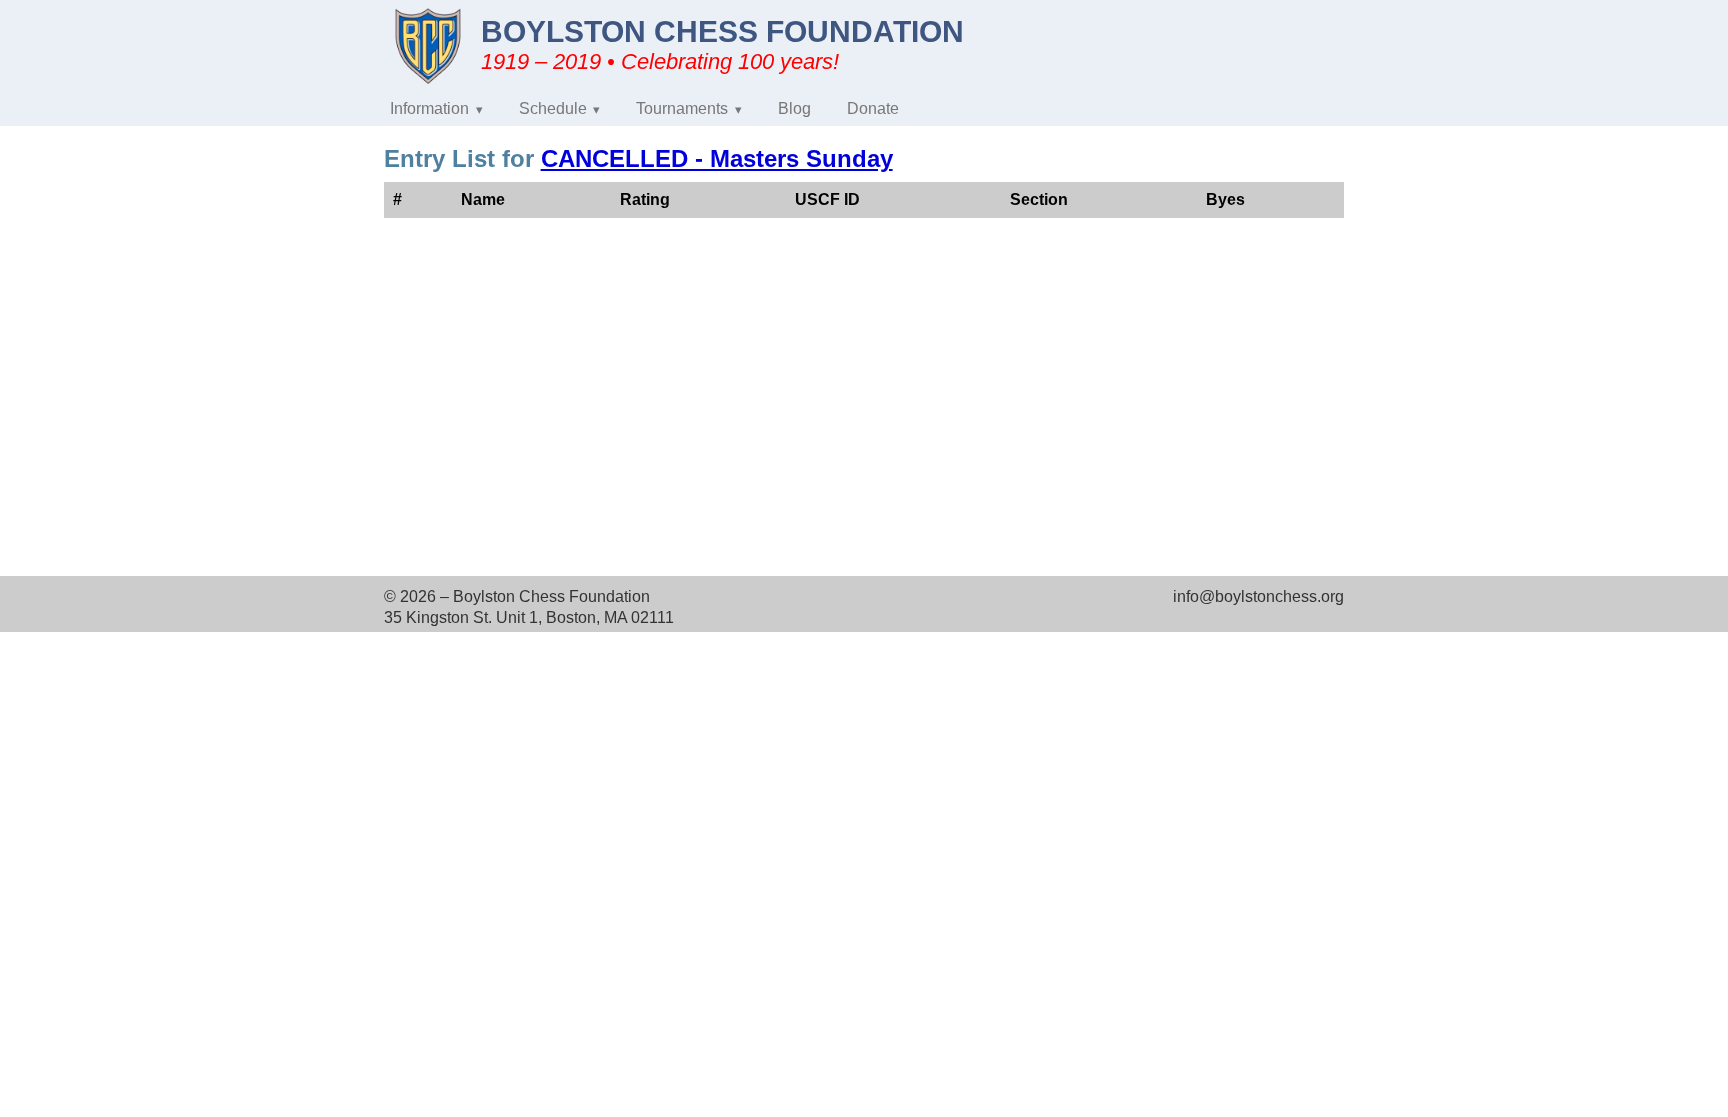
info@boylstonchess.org (1258, 596)
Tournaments (682, 108)
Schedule (553, 108)
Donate (873, 108)
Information (429, 108)
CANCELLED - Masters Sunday (717, 158)
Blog (794, 108)
